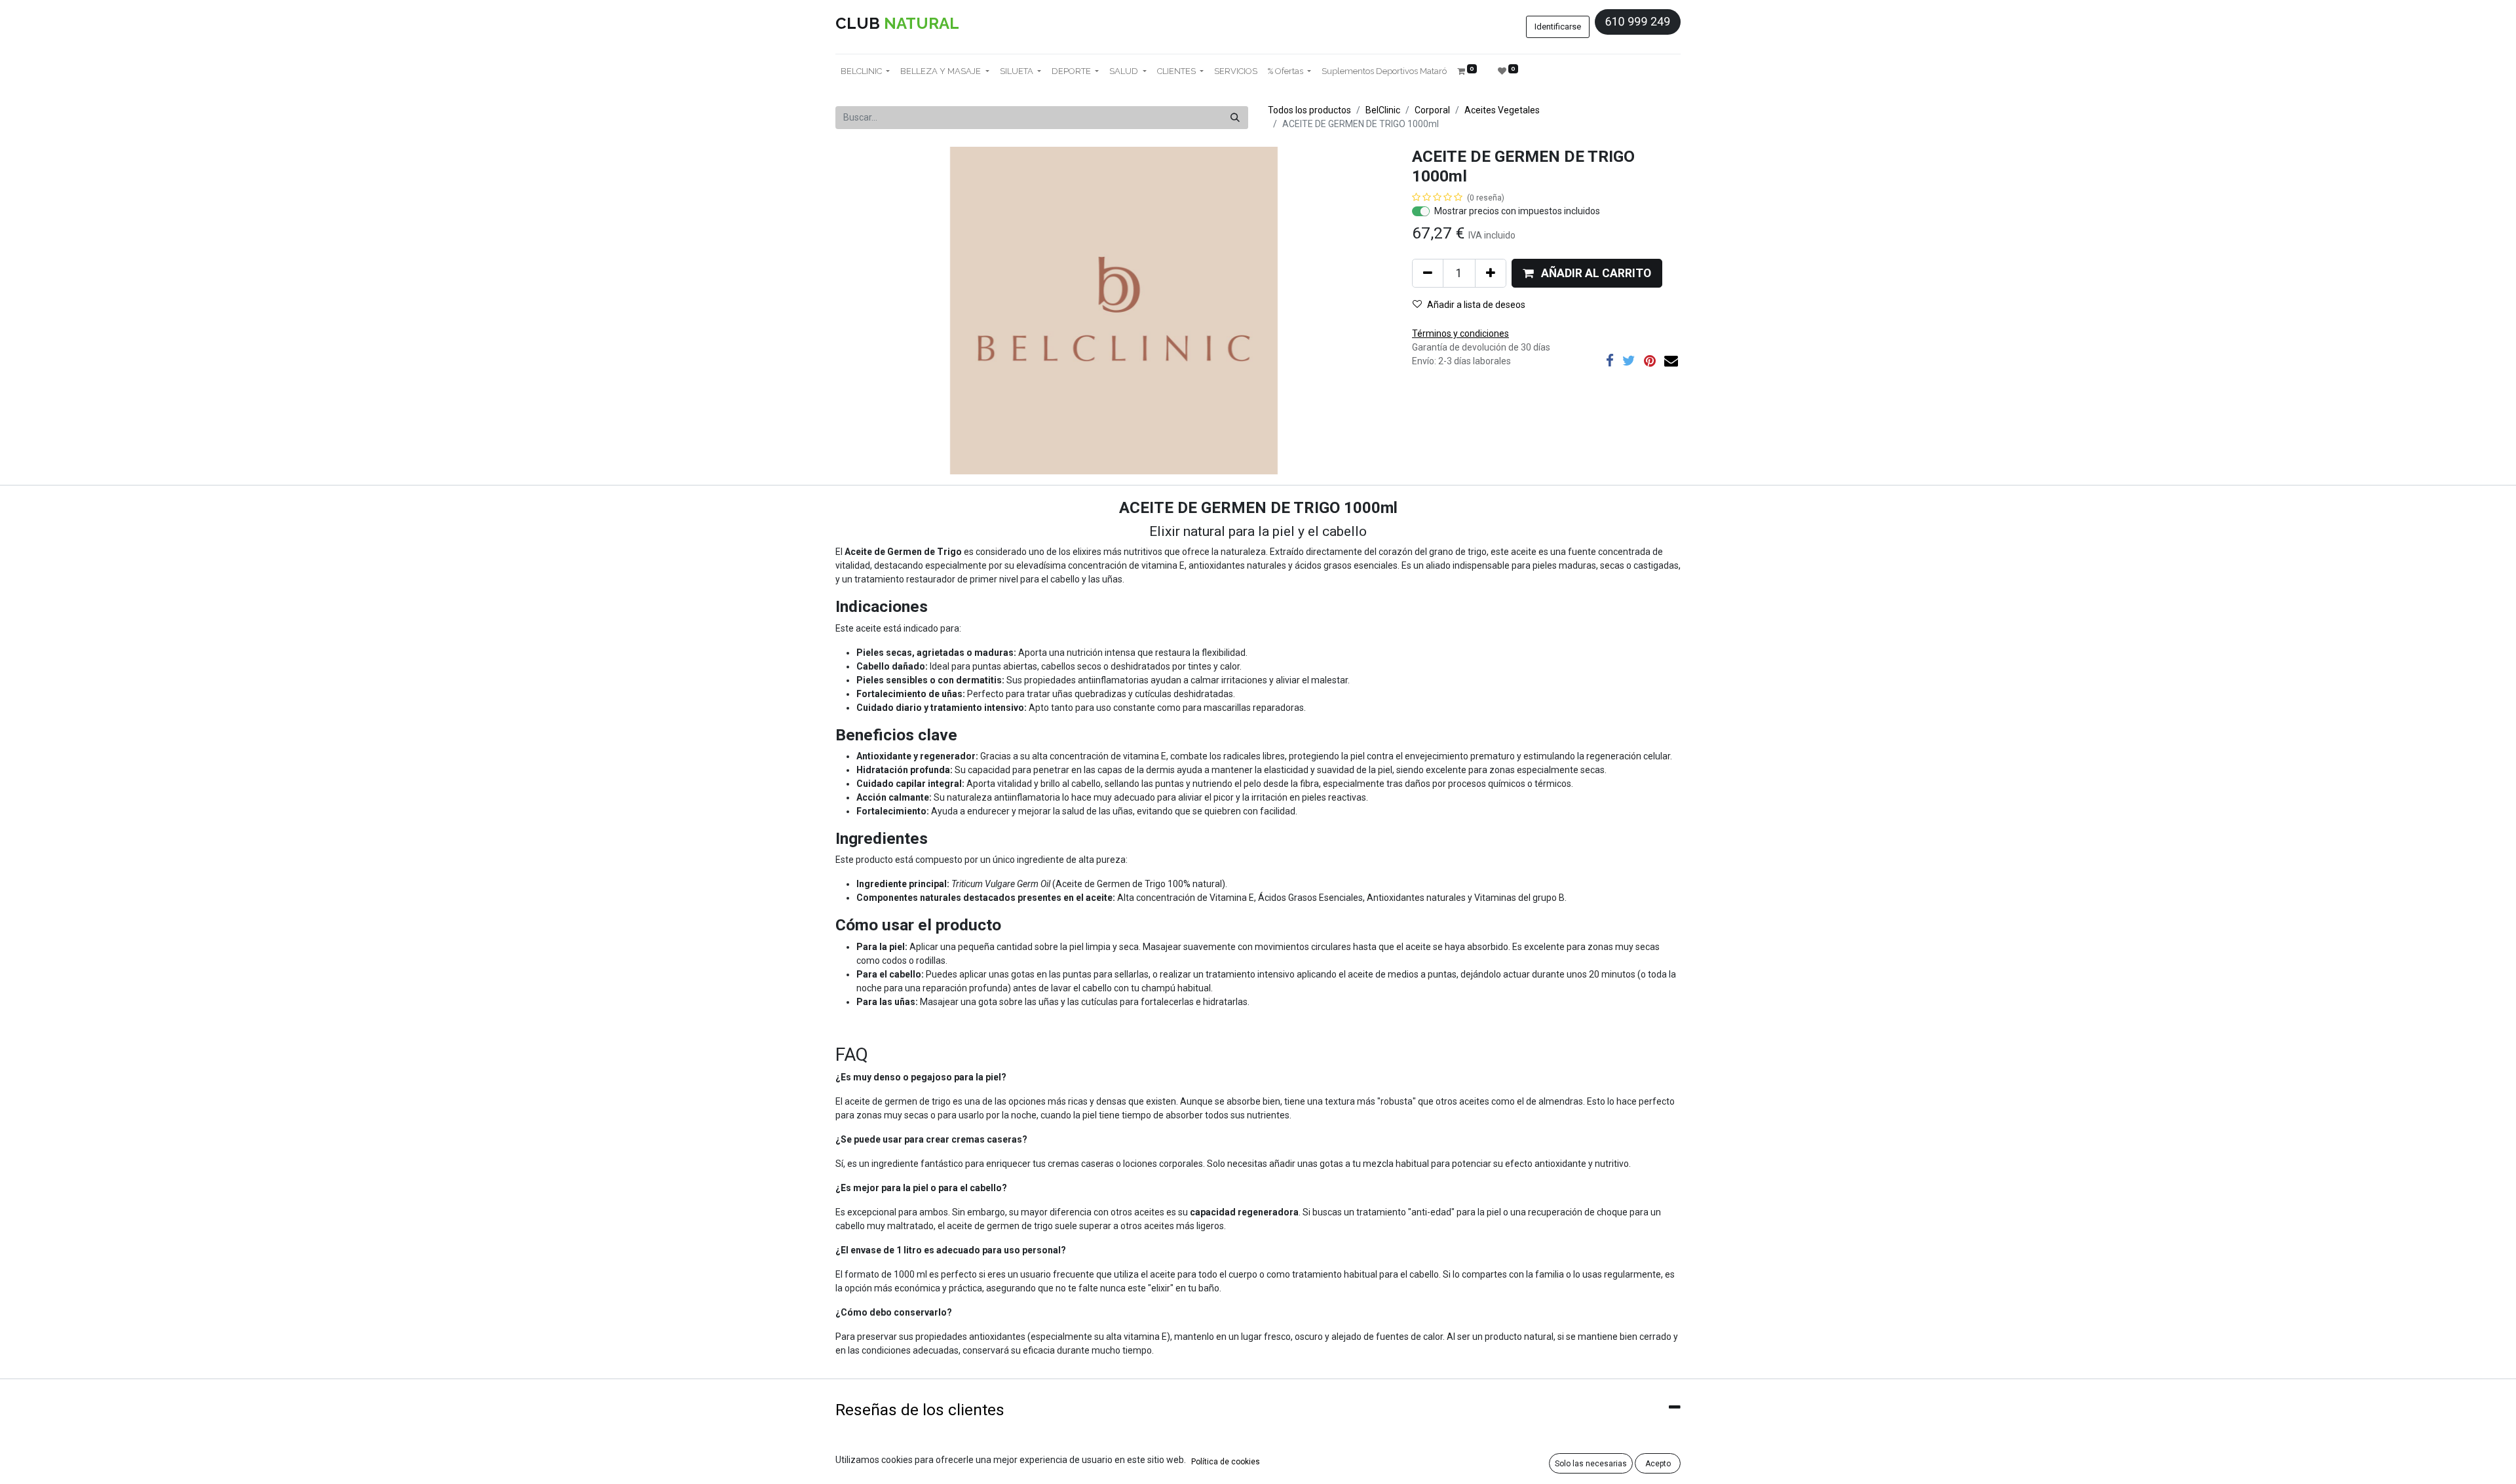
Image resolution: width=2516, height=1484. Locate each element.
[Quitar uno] (1428, 273)
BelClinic (1383, 110)
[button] (1587, 273)
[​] (1610, 361)
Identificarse (1558, 27)
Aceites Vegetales (1502, 110)
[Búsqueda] (1235, 118)
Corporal (1432, 110)
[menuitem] (1236, 71)
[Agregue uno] (1491, 273)
